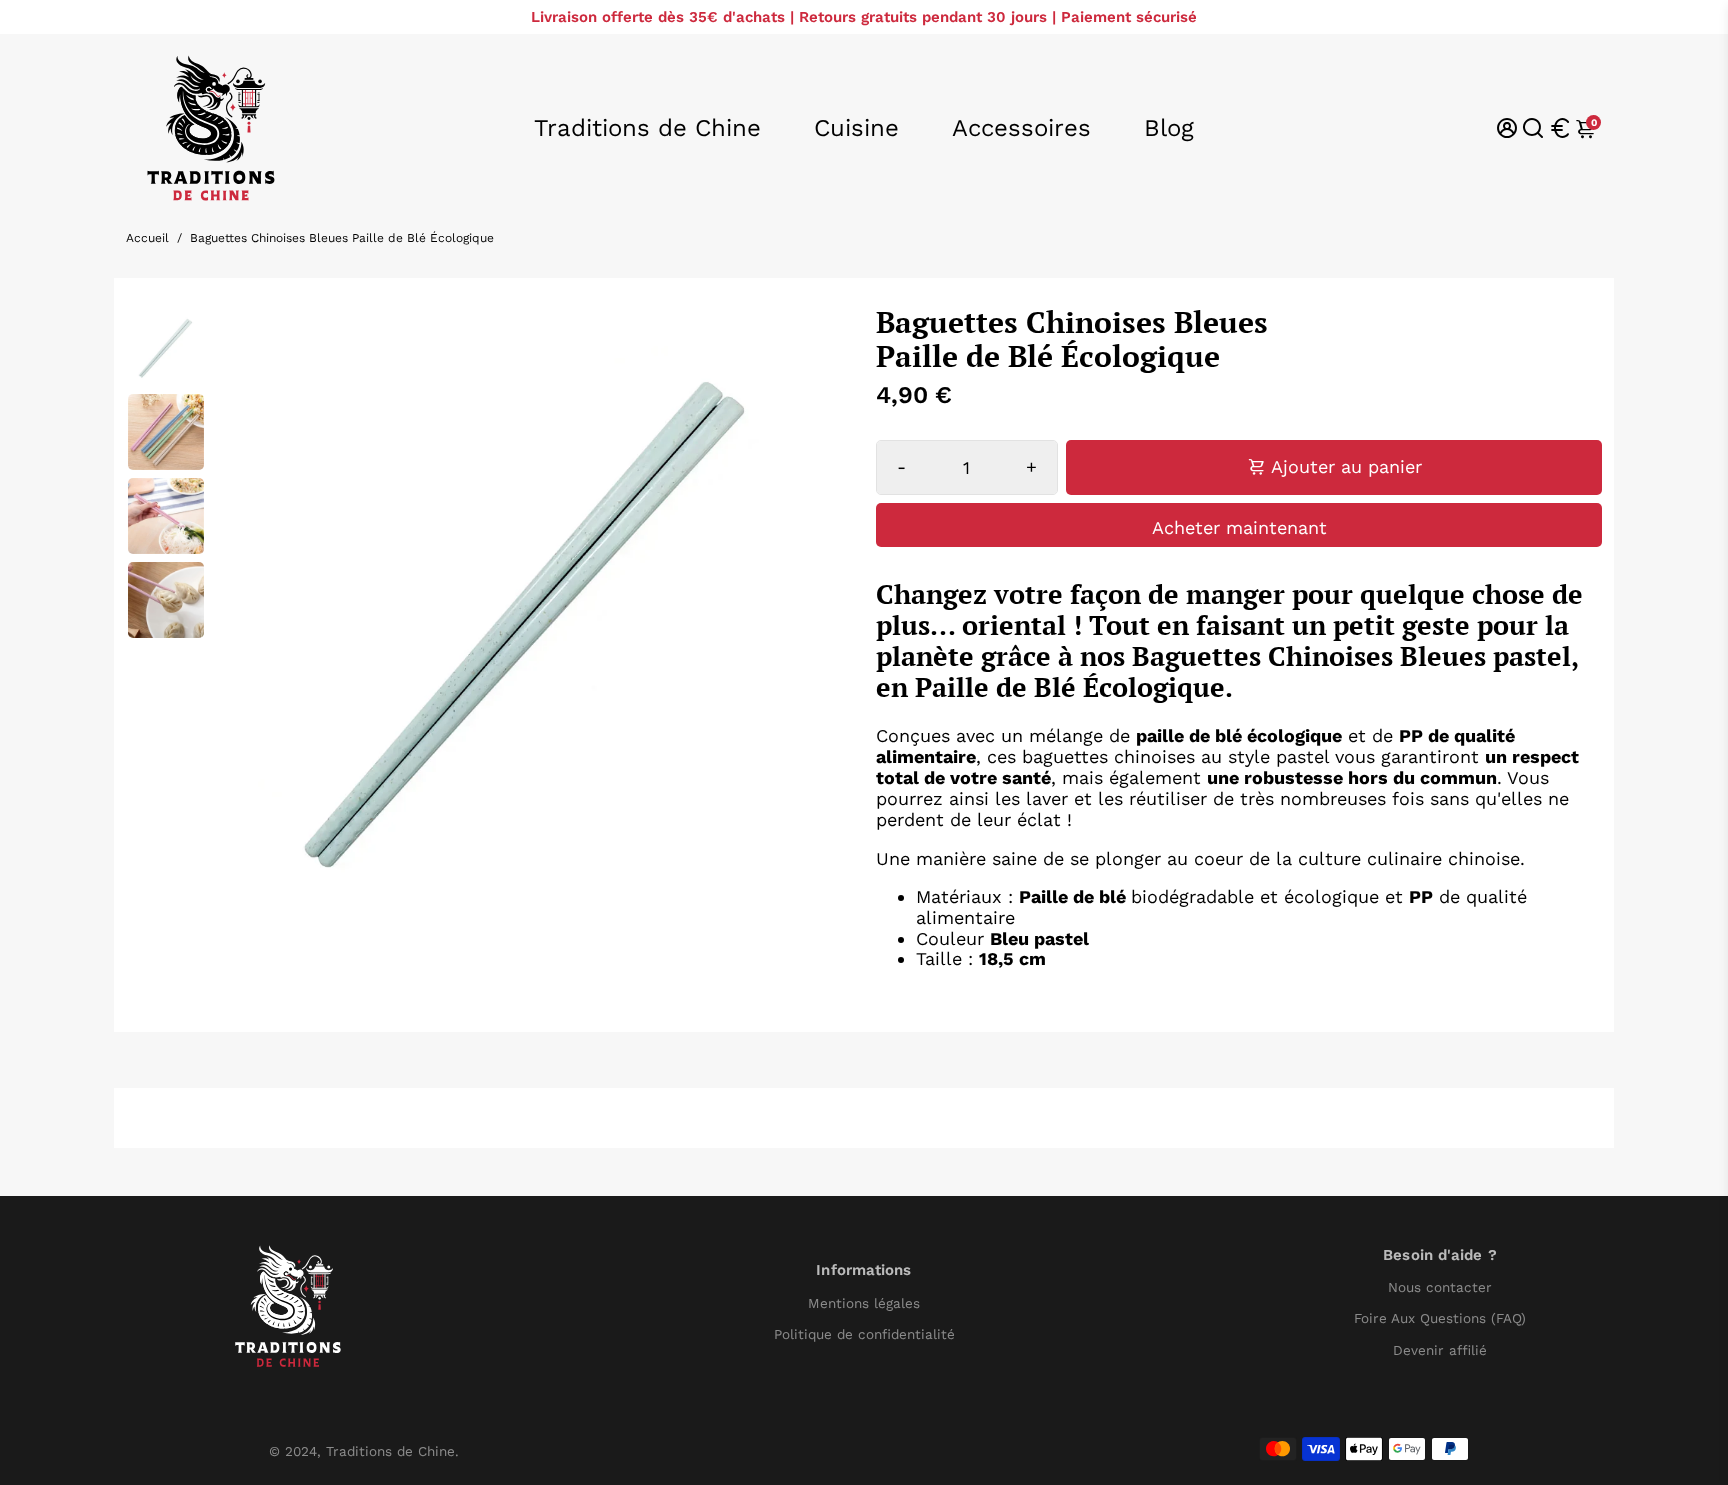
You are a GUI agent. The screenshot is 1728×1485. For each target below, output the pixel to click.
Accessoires (1021, 128)
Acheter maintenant (1239, 527)
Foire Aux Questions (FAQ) (1440, 1318)
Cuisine (856, 128)
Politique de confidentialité (864, 1334)
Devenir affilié (1440, 1350)
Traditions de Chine (647, 128)
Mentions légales (864, 1303)
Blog (1169, 128)
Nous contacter (1440, 1287)
